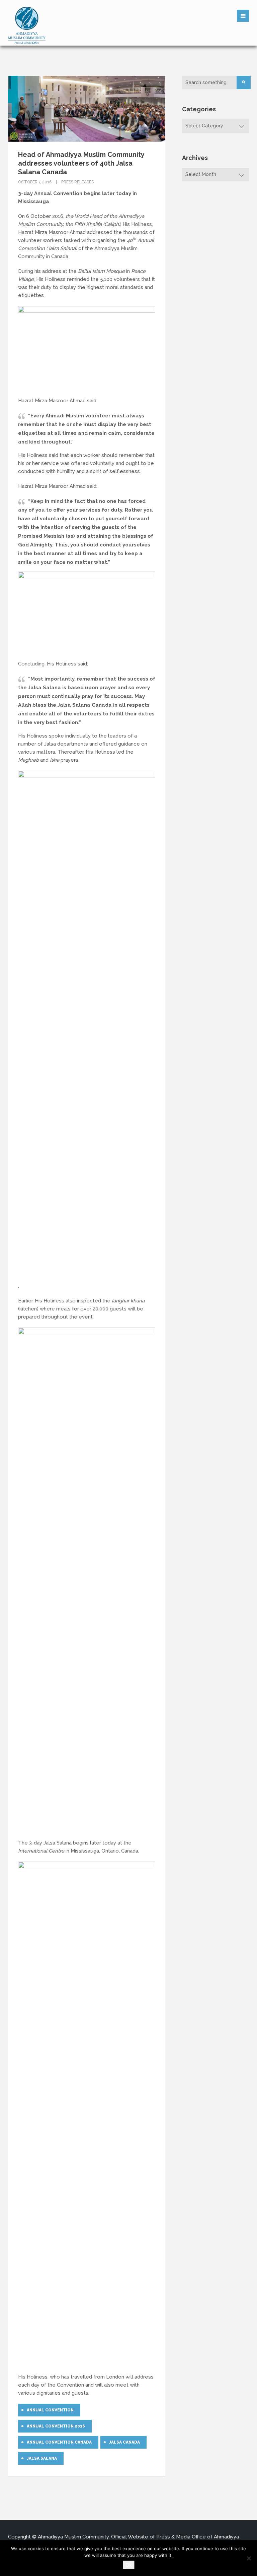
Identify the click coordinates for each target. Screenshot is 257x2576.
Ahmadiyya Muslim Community (73, 2537)
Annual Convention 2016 (56, 2426)
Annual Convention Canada (59, 2442)
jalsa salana (42, 2458)
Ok (129, 2565)
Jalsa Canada (124, 2442)
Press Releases (77, 182)
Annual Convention (50, 2410)
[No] (249, 2558)
